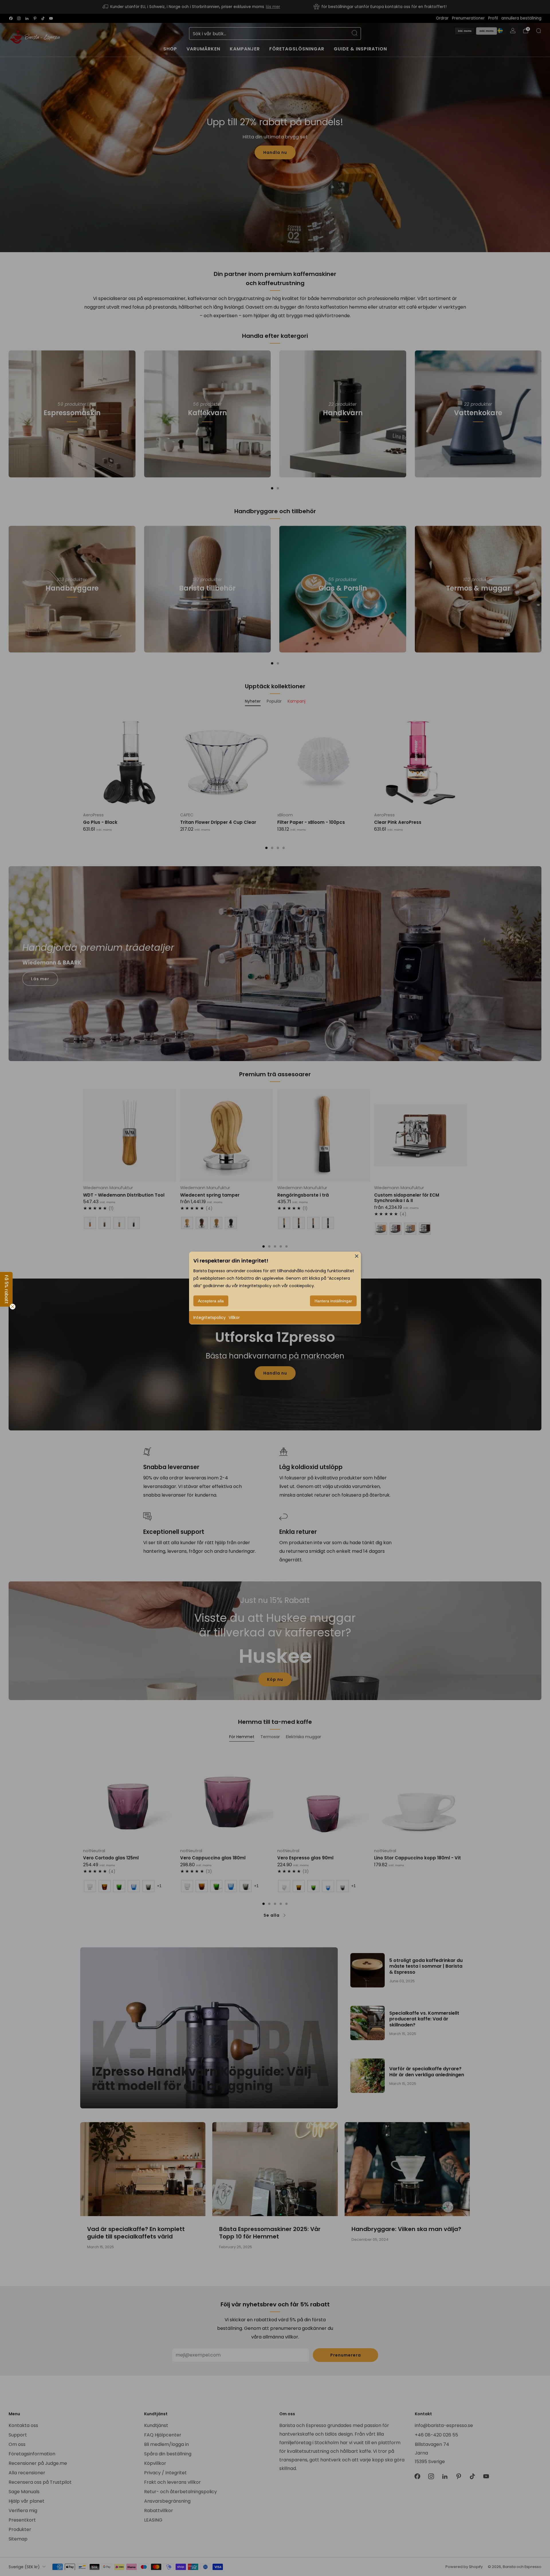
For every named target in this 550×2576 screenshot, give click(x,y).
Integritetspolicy (210, 1318)
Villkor (234, 1318)
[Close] (357, 1256)
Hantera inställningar (333, 1301)
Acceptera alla (211, 1301)
